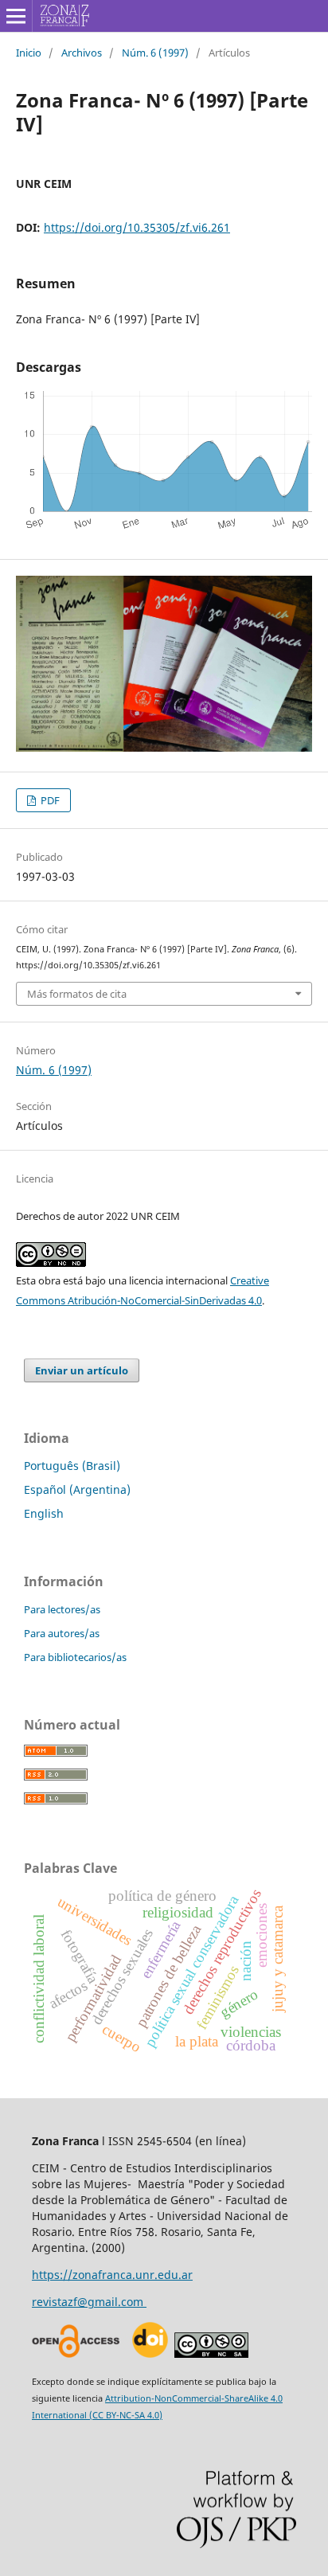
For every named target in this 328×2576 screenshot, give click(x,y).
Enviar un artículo (82, 1370)
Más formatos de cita (77, 994)
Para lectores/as (62, 1609)
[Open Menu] (16, 16)
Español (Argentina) (77, 1489)
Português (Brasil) (72, 1466)
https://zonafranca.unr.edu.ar (112, 2275)
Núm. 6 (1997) (155, 53)
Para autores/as (62, 1633)
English (44, 1513)
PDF (49, 800)
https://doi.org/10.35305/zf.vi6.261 (137, 227)
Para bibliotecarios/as (75, 1657)
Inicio (29, 53)
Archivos (82, 53)
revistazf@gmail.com (89, 2302)
